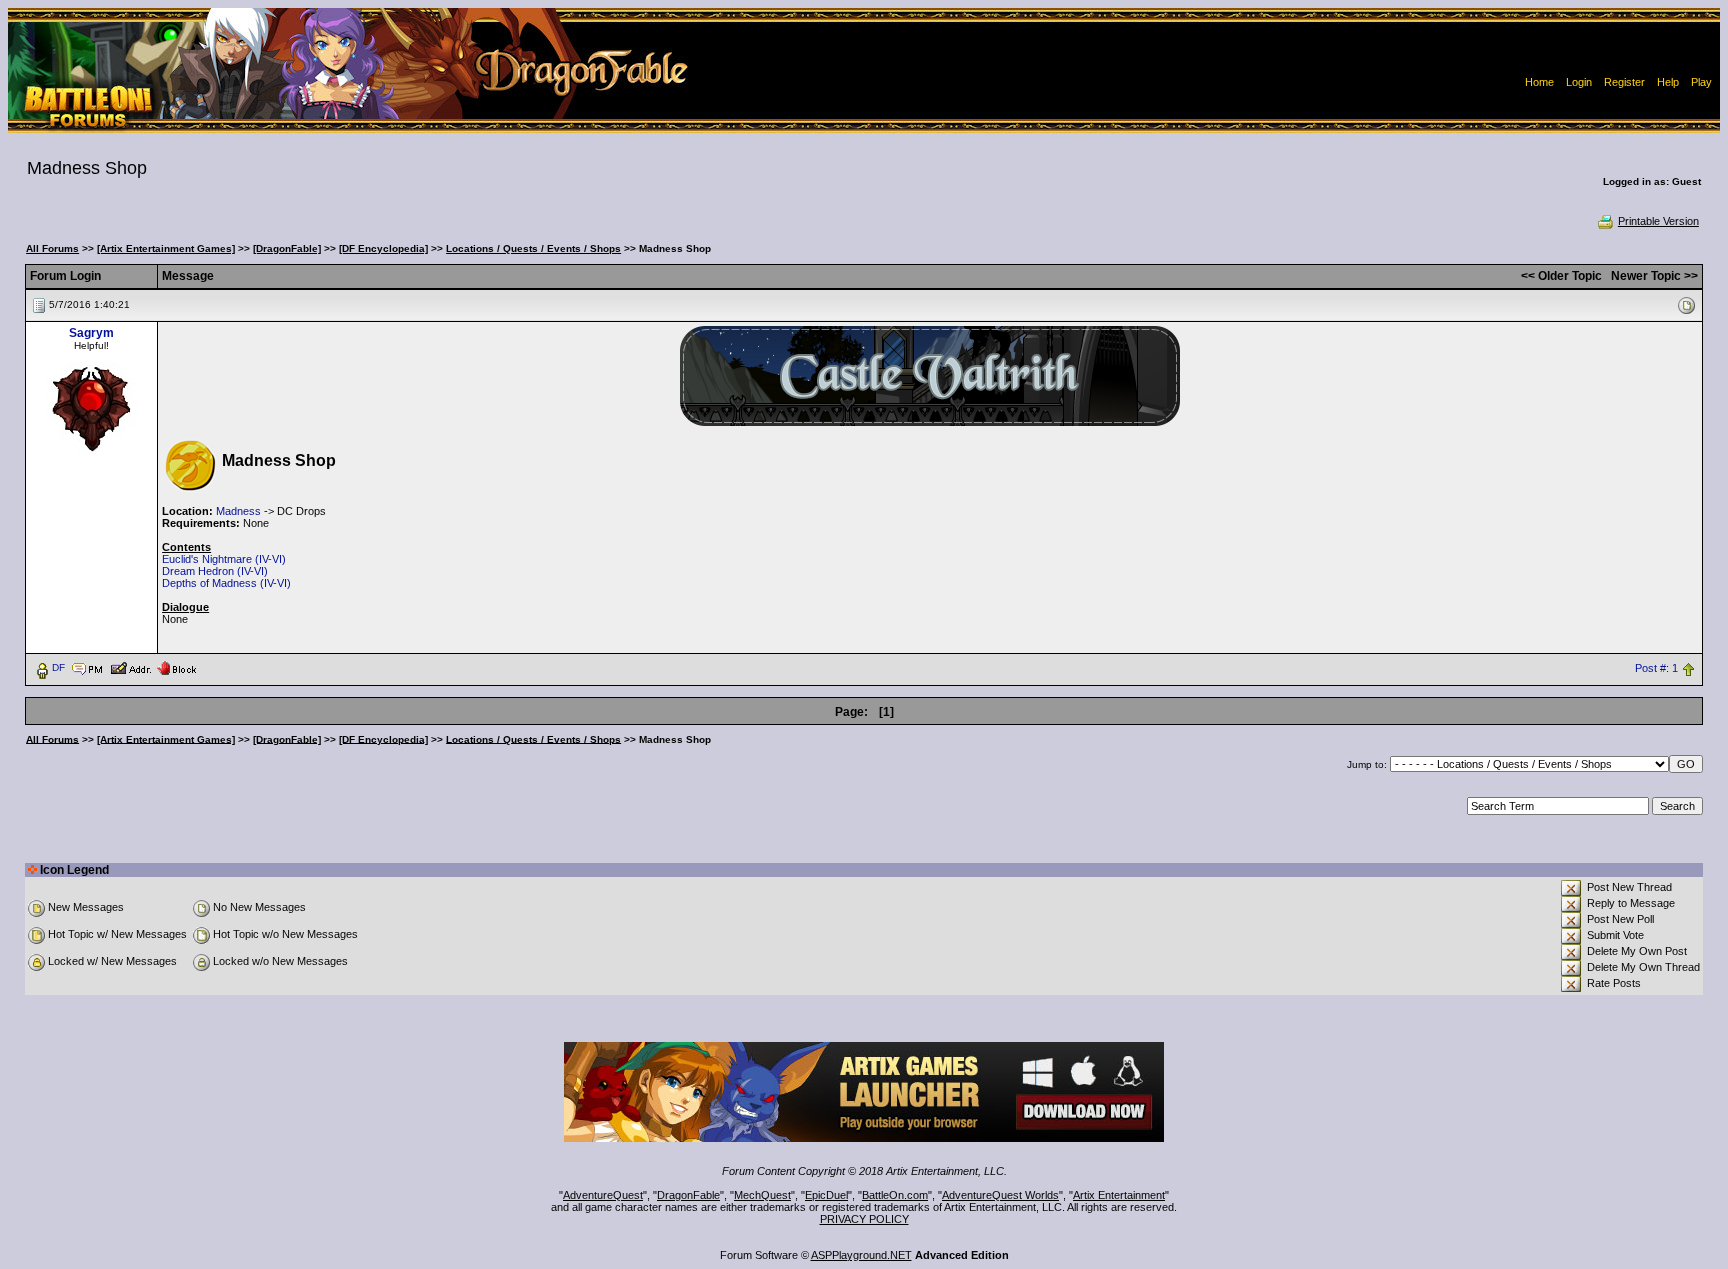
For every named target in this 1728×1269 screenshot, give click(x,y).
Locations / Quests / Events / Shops (533, 248)
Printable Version (1658, 221)
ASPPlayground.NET (861, 1255)
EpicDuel (826, 1195)
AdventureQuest (603, 1195)
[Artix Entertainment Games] (166, 248)
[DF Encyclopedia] (383, 248)
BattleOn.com (895, 1195)
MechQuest (762, 1195)
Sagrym (91, 333)
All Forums (52, 248)
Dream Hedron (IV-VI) (215, 571)
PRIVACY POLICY (864, 1219)
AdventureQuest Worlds (1000, 1195)
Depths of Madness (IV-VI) (226, 583)
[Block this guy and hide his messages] (176, 667)
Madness (238, 511)
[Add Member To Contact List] (130, 667)
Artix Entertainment (1119, 1195)
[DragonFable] (287, 248)
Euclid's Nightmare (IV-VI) (224, 559)
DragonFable (688, 1195)
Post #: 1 (1656, 668)
